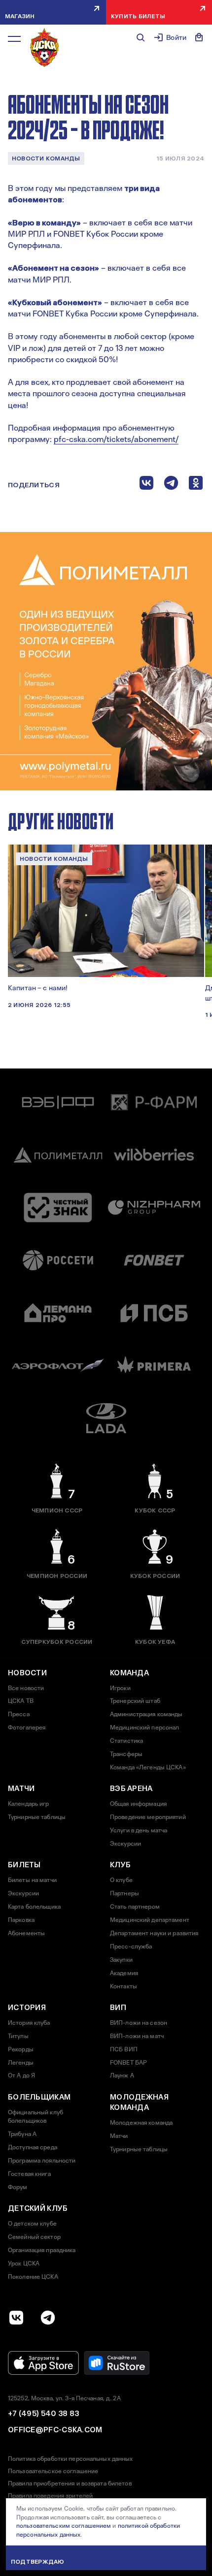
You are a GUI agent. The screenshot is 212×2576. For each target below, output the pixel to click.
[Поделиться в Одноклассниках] (196, 485)
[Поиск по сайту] (141, 37)
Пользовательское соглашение (53, 2471)
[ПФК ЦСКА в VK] (16, 2318)
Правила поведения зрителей (50, 2496)
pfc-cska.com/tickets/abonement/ (116, 439)
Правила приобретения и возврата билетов (70, 2483)
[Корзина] (199, 37)
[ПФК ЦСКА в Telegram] (48, 2318)
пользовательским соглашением (64, 2526)
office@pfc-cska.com (55, 2430)
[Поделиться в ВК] (146, 485)
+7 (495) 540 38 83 (43, 2414)
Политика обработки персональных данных (71, 2459)
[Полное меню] (14, 39)
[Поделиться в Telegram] (171, 485)
